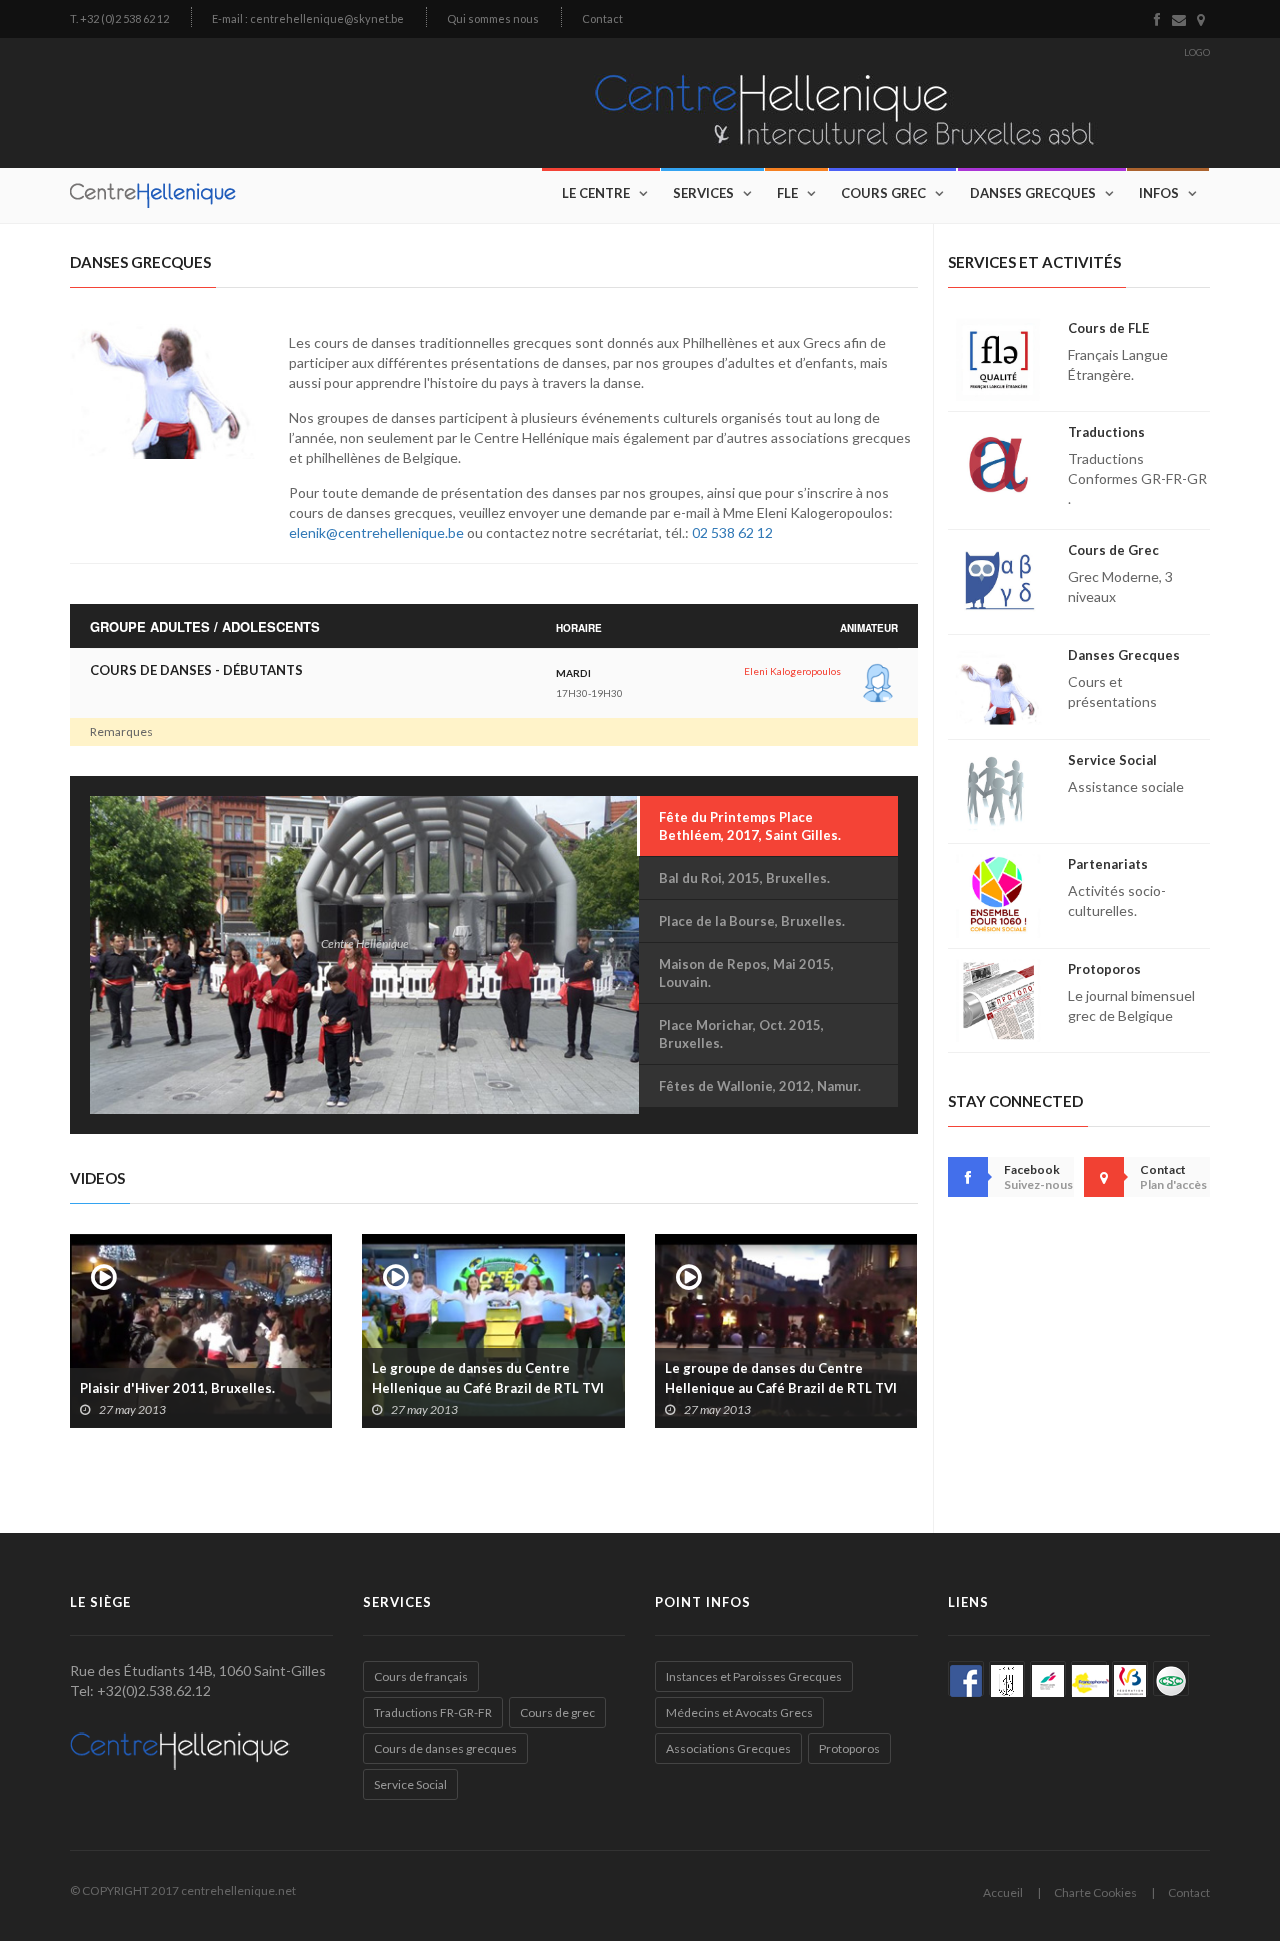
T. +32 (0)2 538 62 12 (119, 18)
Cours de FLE (1108, 328)
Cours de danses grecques (445, 1748)
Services (703, 193)
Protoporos (1104, 969)
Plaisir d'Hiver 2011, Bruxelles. (177, 1388)
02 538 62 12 (732, 532)
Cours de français (421, 1676)
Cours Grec (883, 193)
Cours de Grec (1113, 550)
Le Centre (596, 193)
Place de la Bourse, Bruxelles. (752, 921)
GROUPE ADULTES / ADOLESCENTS (205, 627)
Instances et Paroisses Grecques (754, 1676)
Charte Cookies (1095, 1892)
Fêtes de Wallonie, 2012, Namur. (760, 1086)
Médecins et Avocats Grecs (739, 1712)
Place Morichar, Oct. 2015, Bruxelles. (741, 1034)
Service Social (1112, 760)
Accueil (1003, 1892)
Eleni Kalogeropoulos (792, 671)
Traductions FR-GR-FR (433, 1712)
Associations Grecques (728, 1748)
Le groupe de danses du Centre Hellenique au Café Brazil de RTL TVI (488, 1378)
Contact (602, 18)
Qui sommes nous (493, 18)
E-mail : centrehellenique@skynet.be (308, 18)
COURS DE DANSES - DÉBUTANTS (196, 670)
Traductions (1106, 432)
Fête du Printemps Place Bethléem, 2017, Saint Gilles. (750, 826)
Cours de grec (557, 1712)
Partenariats (1108, 864)
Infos (1159, 193)
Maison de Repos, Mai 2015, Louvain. (746, 973)
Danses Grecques (1033, 193)
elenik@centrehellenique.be (376, 532)
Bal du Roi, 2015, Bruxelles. (744, 878)
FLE (787, 193)
